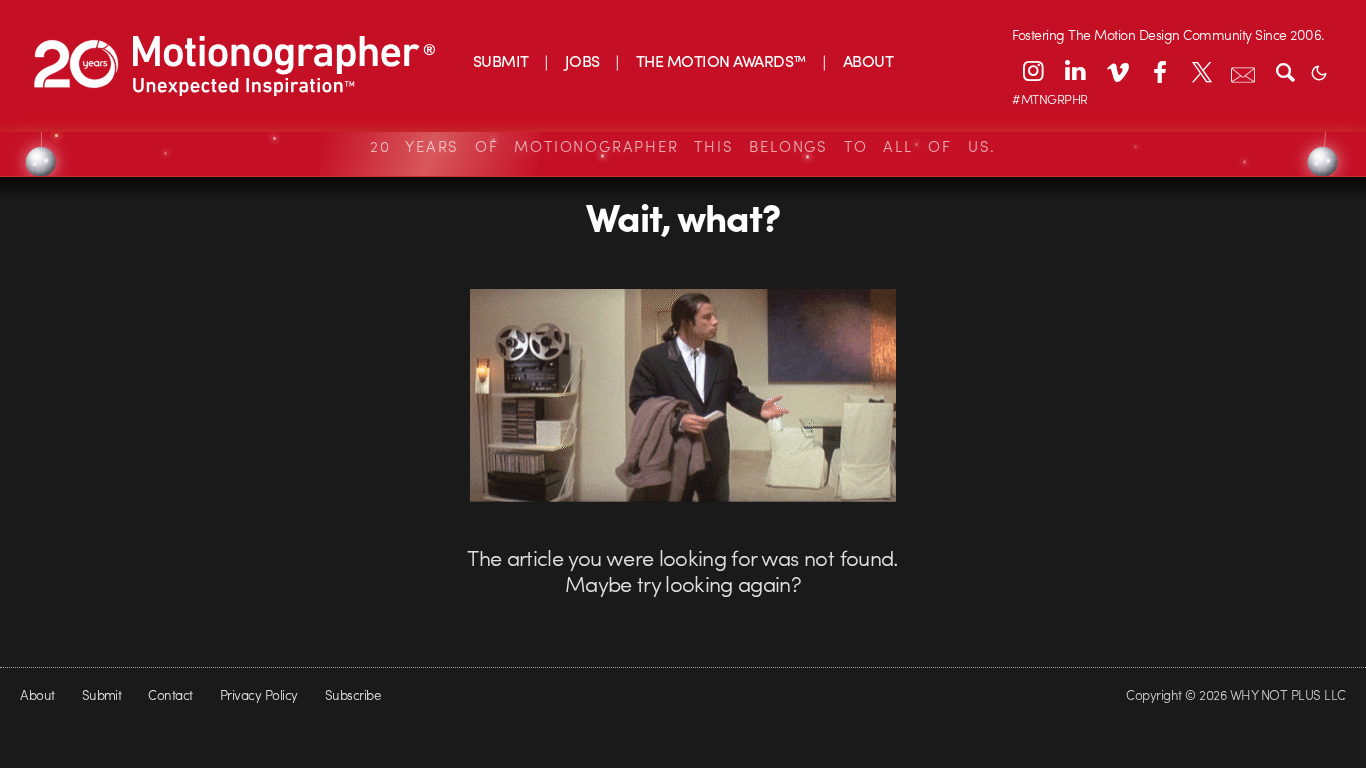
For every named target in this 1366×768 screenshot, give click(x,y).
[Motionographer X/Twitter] (1201, 71)
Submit (102, 694)
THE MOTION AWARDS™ (721, 60)
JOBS (582, 60)
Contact (170, 694)
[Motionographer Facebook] (1159, 71)
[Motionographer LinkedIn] (1075, 71)
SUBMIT (501, 60)
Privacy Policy (259, 694)
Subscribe (352, 694)
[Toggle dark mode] (1319, 71)
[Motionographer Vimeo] (1117, 71)
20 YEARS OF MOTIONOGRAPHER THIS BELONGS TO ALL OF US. (683, 146)
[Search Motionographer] (1285, 71)
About (37, 694)
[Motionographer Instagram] (1033, 71)
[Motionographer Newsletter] (1243, 71)
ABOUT (868, 60)
